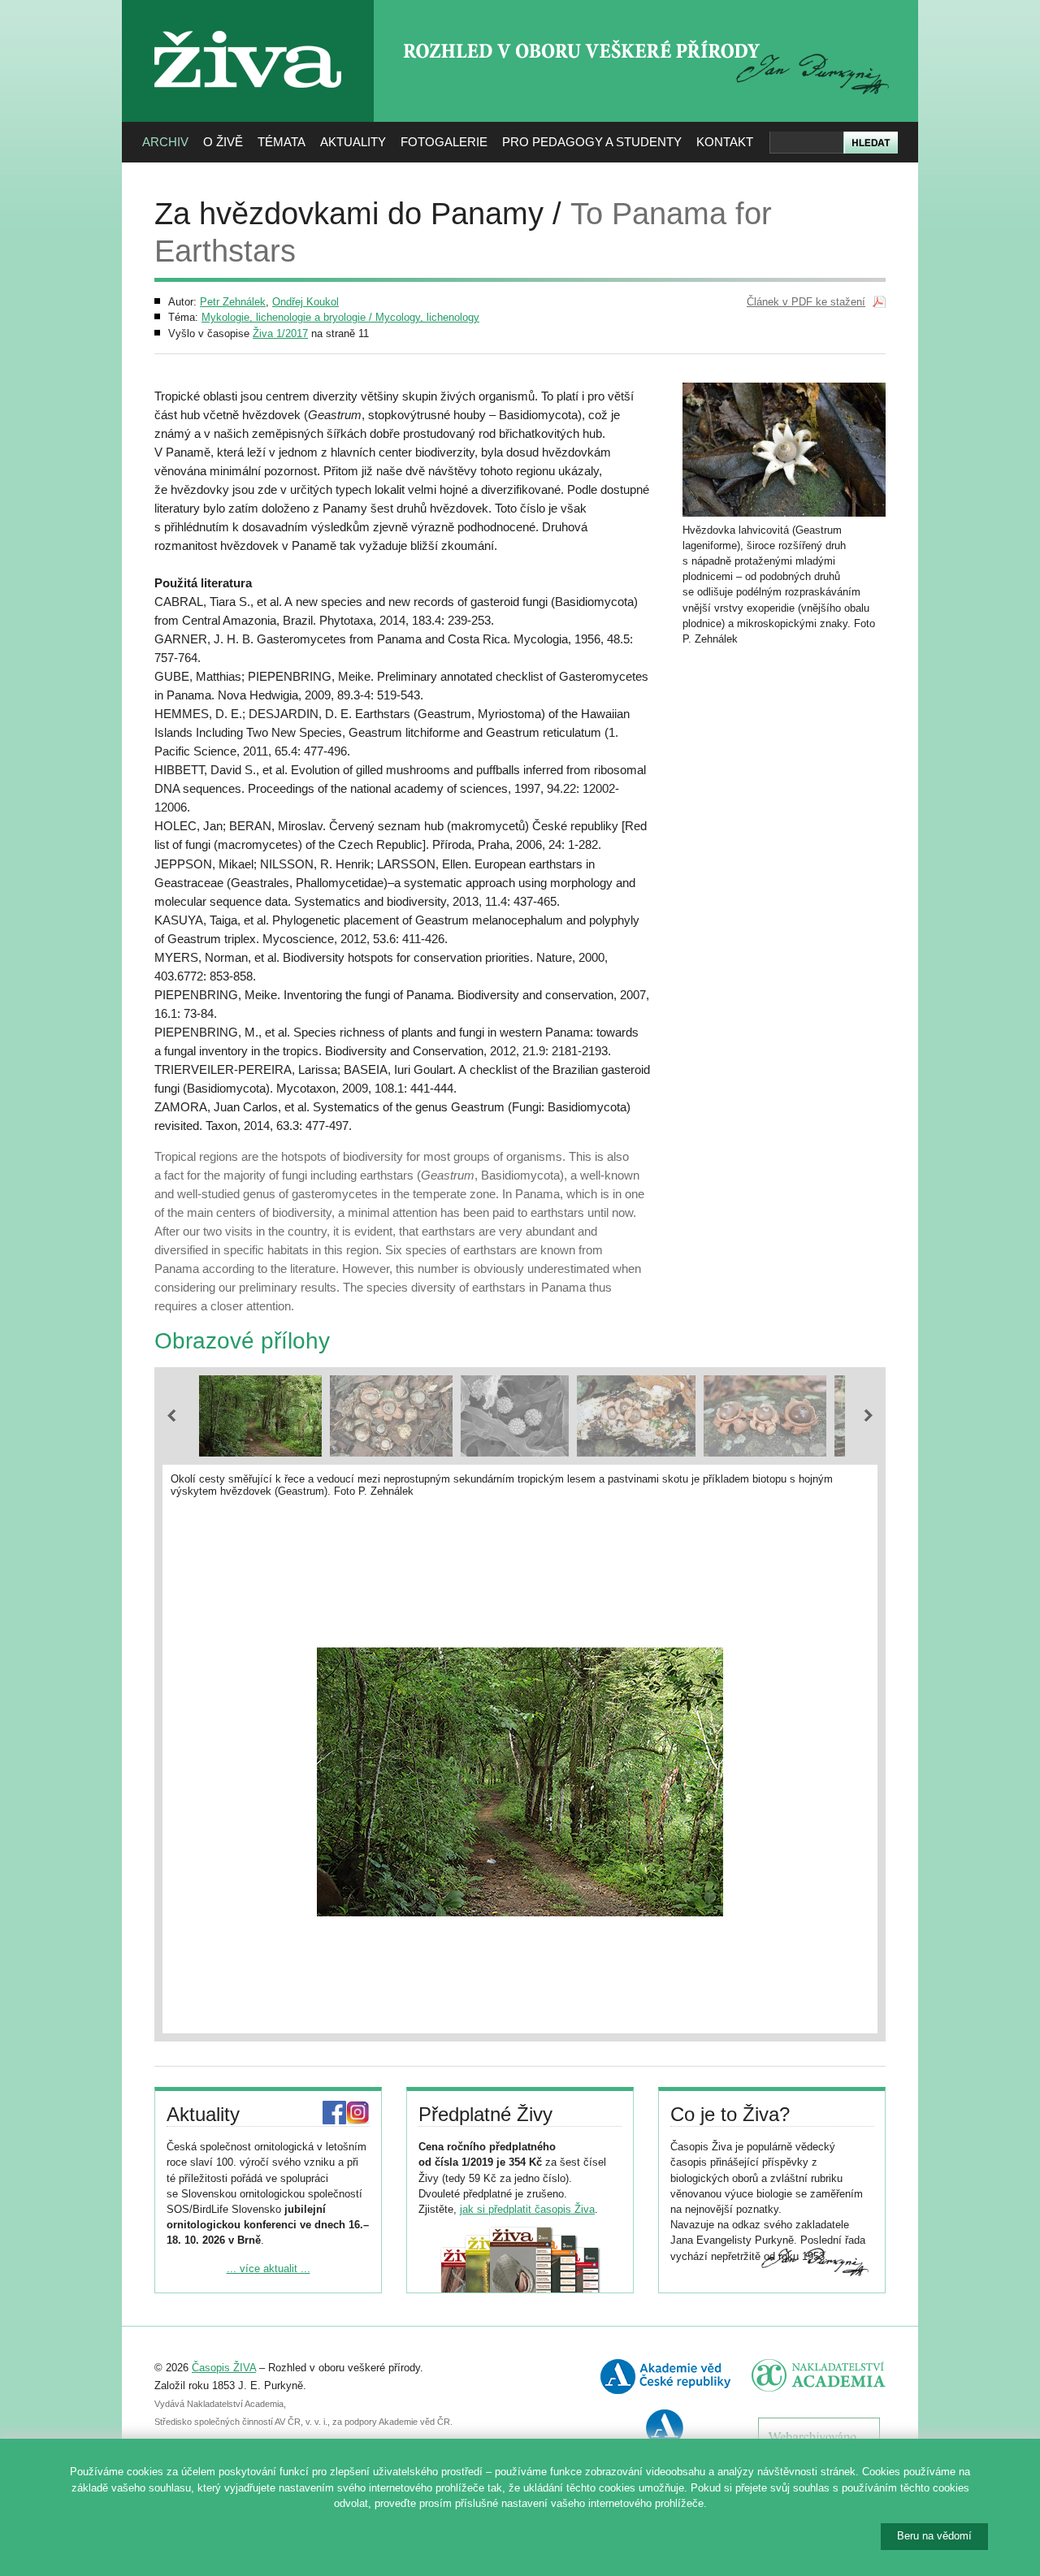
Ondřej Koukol (305, 302)
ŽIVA (248, 25)
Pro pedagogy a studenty (592, 142)
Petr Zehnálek (233, 302)
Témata (282, 142)
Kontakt (725, 142)
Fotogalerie (444, 142)
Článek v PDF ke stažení (806, 302)
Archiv (165, 142)
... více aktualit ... (269, 2269)
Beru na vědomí (934, 2536)
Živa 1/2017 (280, 333)
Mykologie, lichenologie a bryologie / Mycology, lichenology (340, 317)
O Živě (223, 142)
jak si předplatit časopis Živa (527, 2209)
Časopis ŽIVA (224, 2368)
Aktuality (353, 142)
